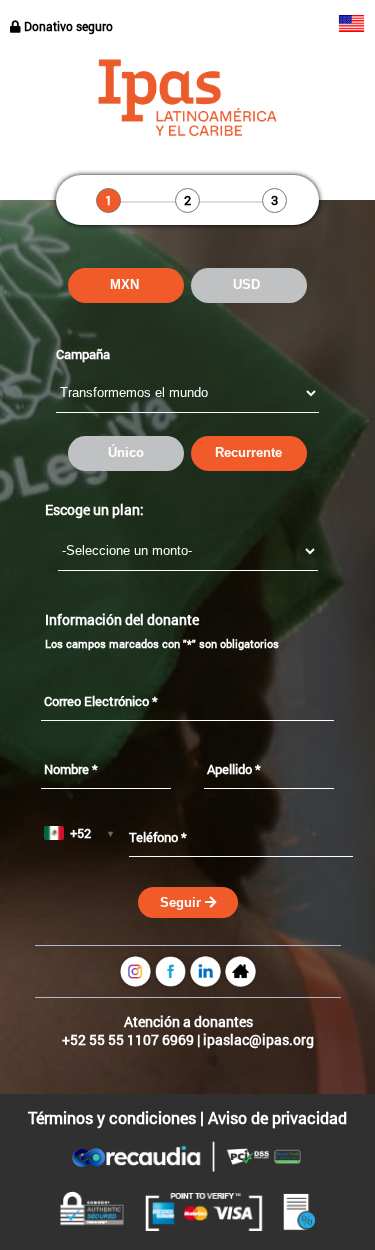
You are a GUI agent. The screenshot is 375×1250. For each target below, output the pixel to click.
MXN (126, 284)
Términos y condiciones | (118, 1117)
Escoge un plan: (94, 509)
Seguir (182, 902)
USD (248, 284)
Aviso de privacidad (277, 1117)
